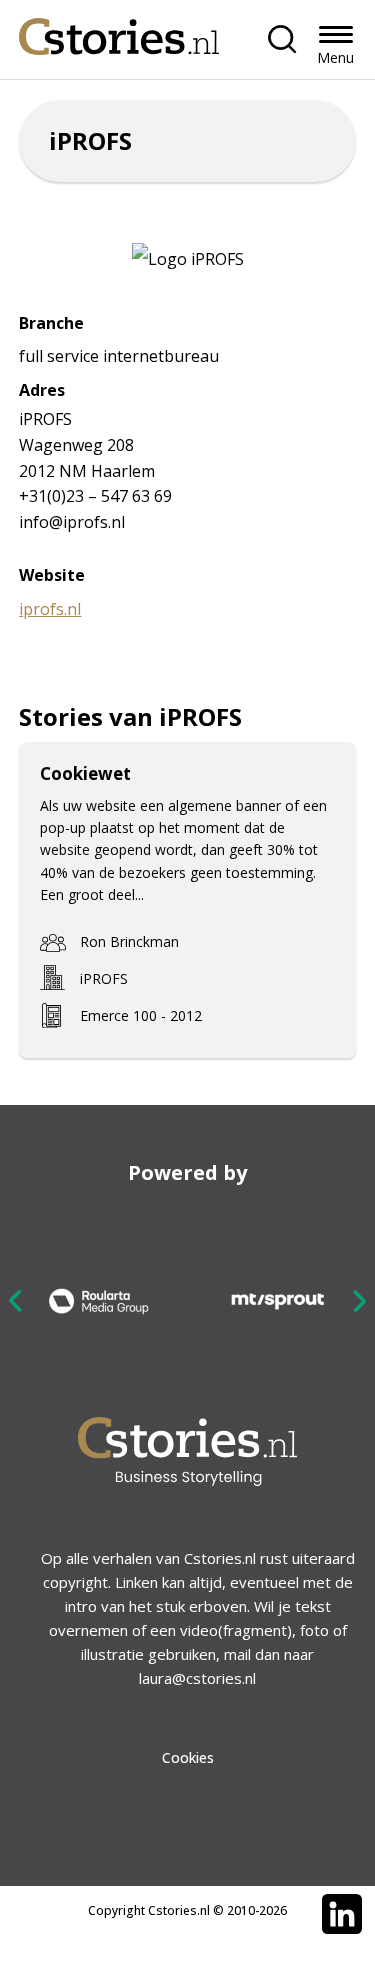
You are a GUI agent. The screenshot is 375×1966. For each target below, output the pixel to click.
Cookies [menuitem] (188, 1757)
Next (359, 1300)
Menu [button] (335, 57)
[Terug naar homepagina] (119, 31)
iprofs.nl (50, 609)
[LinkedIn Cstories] (342, 1914)
